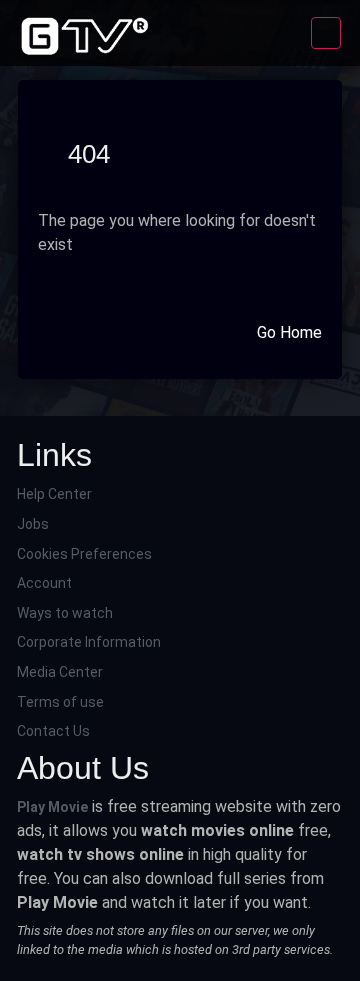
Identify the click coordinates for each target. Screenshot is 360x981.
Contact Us (53, 731)
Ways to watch (65, 613)
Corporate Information (89, 642)
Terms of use (60, 702)
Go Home (289, 332)
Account (44, 583)
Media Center (60, 672)
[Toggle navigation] (326, 33)
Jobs (33, 524)
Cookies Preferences (84, 554)
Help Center (54, 494)
